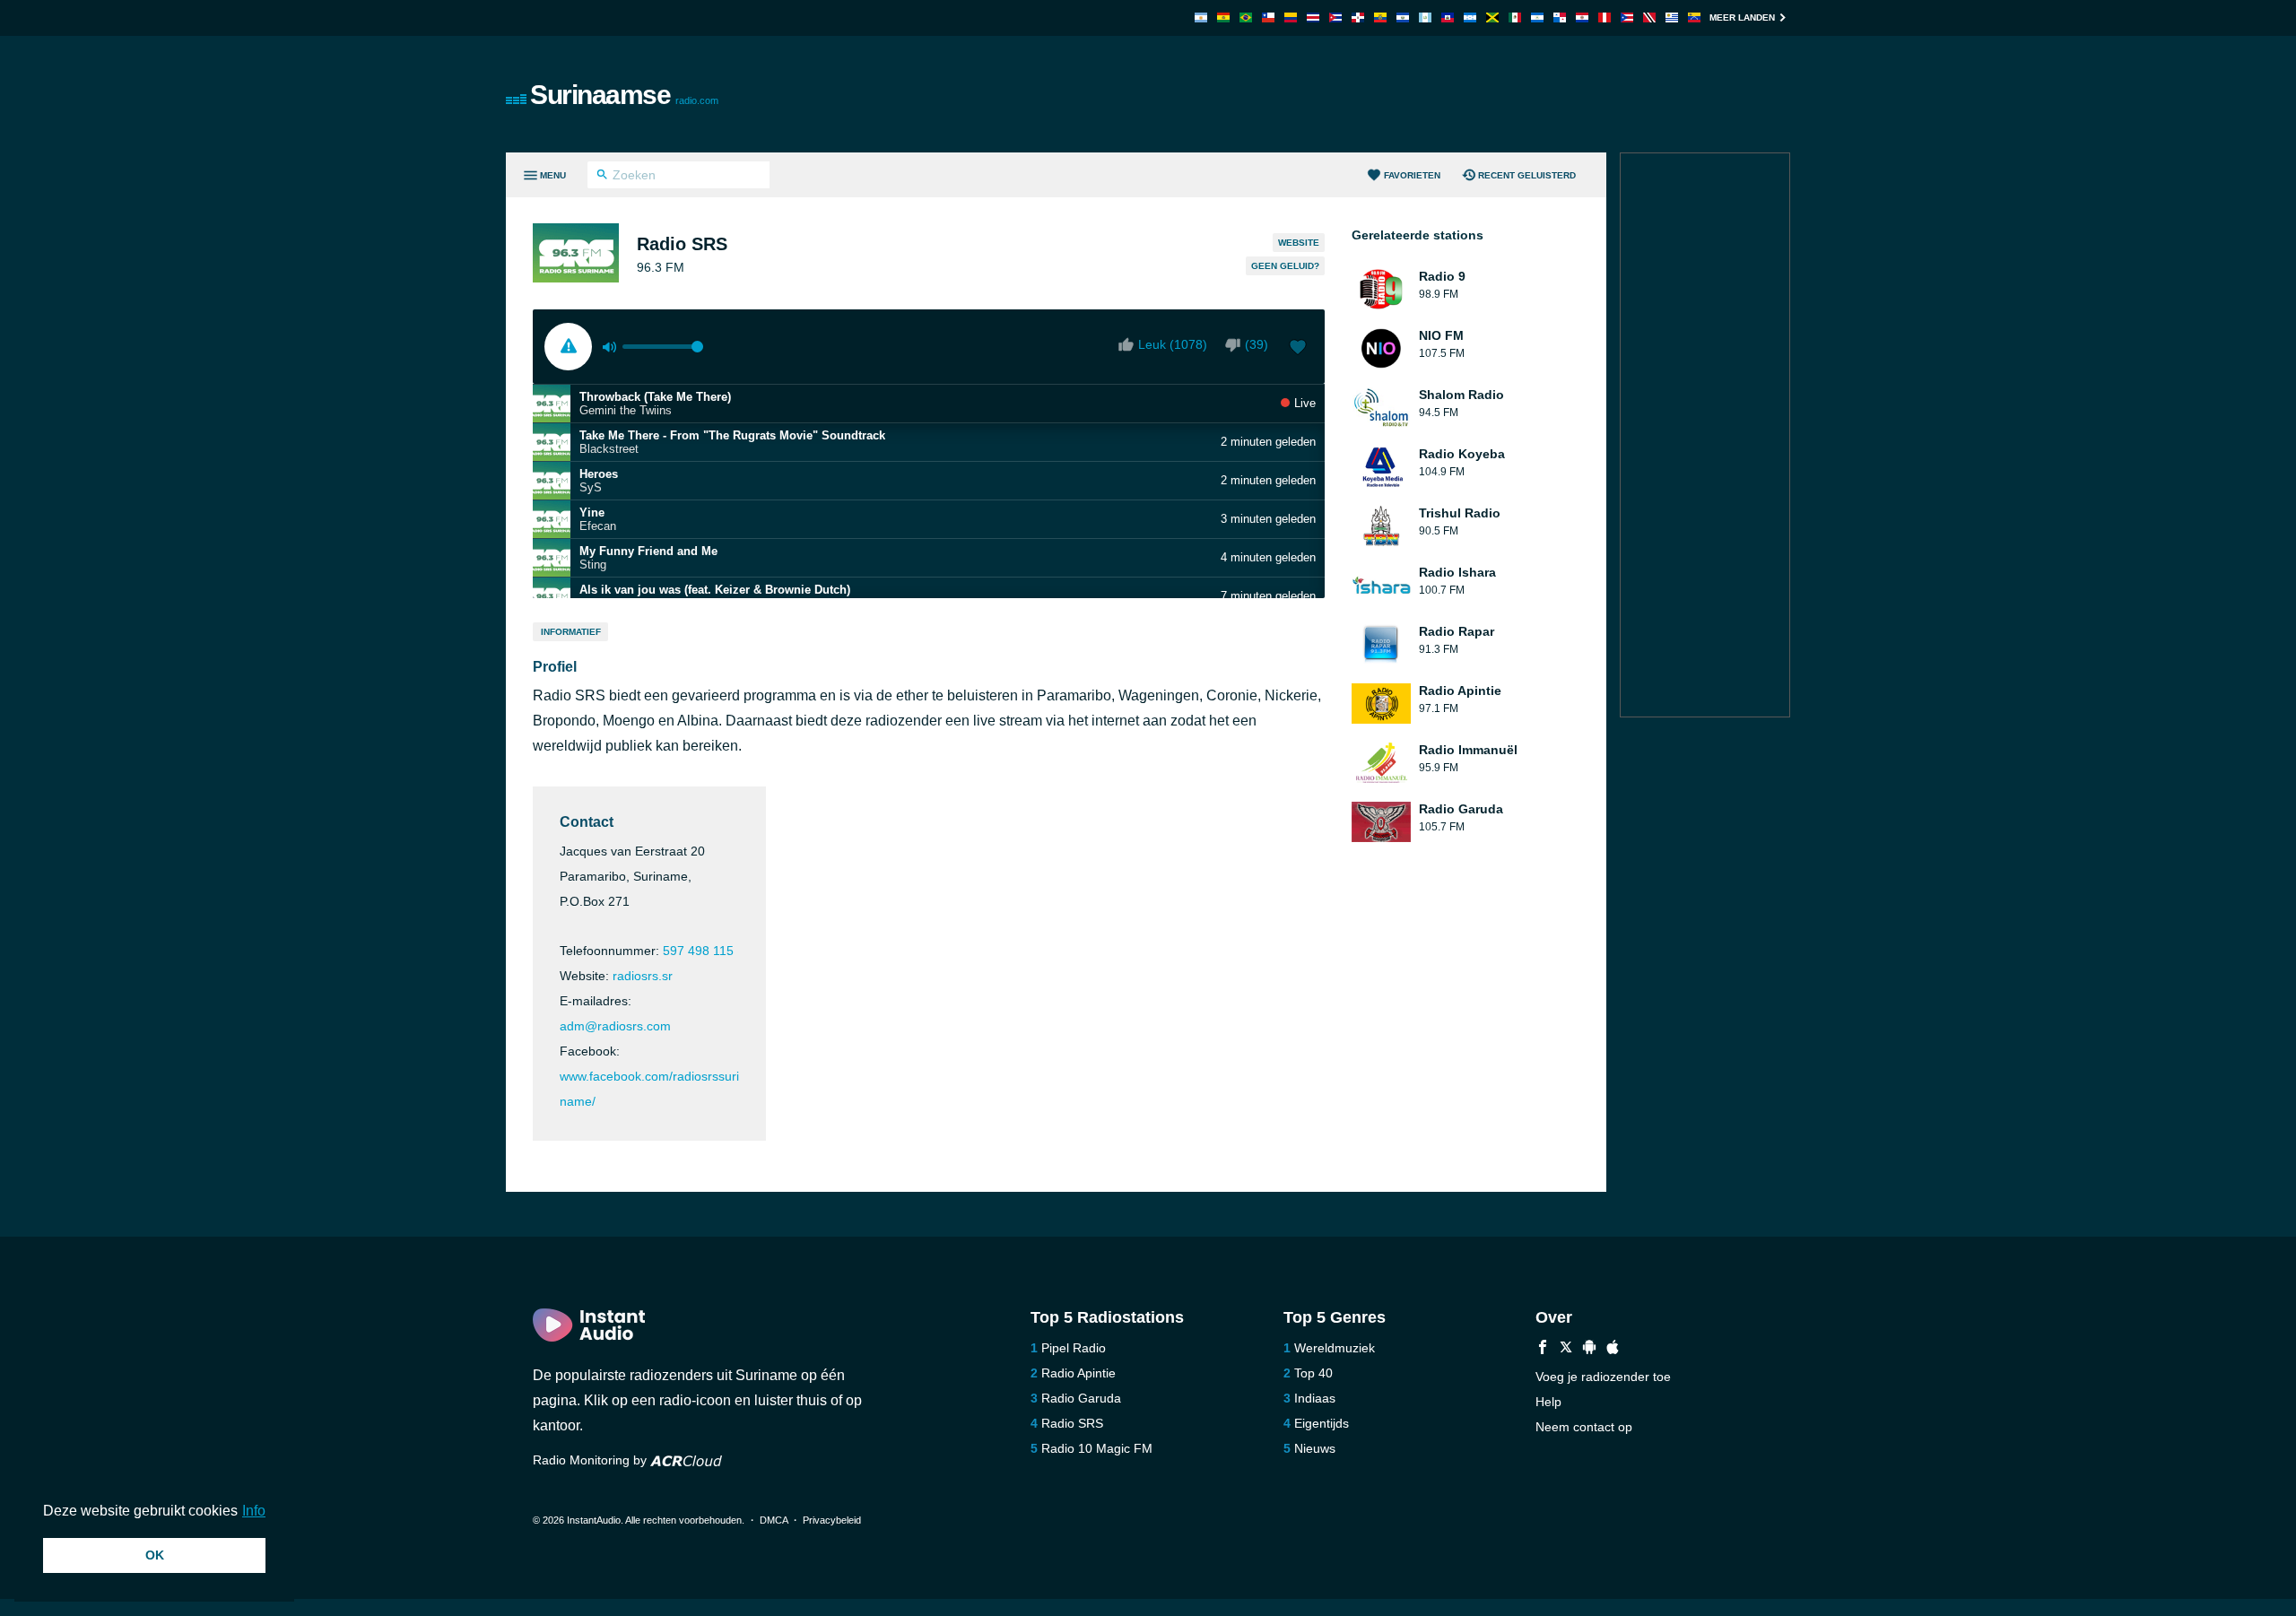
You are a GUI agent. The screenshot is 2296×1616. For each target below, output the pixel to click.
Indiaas (1315, 1398)
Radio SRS (1072, 1423)
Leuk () (1173, 344)
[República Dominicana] (1358, 17)
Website (1299, 243)
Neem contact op (1584, 1427)
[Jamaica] (1492, 17)
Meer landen (1742, 17)
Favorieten (1412, 175)
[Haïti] (1448, 17)
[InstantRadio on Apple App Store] (1613, 1349)
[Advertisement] (1351, 94)
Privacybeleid (832, 1520)
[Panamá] (1560, 17)
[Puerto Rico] (1627, 17)
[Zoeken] (602, 177)
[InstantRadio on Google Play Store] (1589, 1349)
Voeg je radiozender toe (1603, 1377)
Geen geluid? (1285, 266)
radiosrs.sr (643, 976)
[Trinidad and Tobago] (1649, 17)
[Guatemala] (1425, 17)
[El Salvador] (1403, 17)
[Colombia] (1291, 17)
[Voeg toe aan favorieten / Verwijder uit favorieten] (1298, 349)
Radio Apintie (1078, 1373)
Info (254, 1511)
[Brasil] (1246, 17)
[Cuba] (1335, 17)
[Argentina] (1201, 17)
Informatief (571, 632)
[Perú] (1605, 17)
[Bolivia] (1223, 17)
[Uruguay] (1672, 17)
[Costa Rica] (1313, 17)
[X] (1566, 1349)
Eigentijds (1322, 1423)
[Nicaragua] (1537, 17)
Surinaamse (624, 95)
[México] (1515, 17)
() (1257, 344)
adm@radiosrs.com (615, 1026)
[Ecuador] (1380, 17)
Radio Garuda (1081, 1398)
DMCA (774, 1520)
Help (1548, 1402)
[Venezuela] (1694, 17)
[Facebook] (1543, 1349)
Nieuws (1315, 1448)
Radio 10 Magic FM (1097, 1448)
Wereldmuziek (1335, 1348)
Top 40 (1313, 1373)
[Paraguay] (1582, 17)
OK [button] (155, 1555)
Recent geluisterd (1527, 175)
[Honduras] (1470, 17)
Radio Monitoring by (591, 1460)
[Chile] (1268, 17)
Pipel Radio (1074, 1348)
